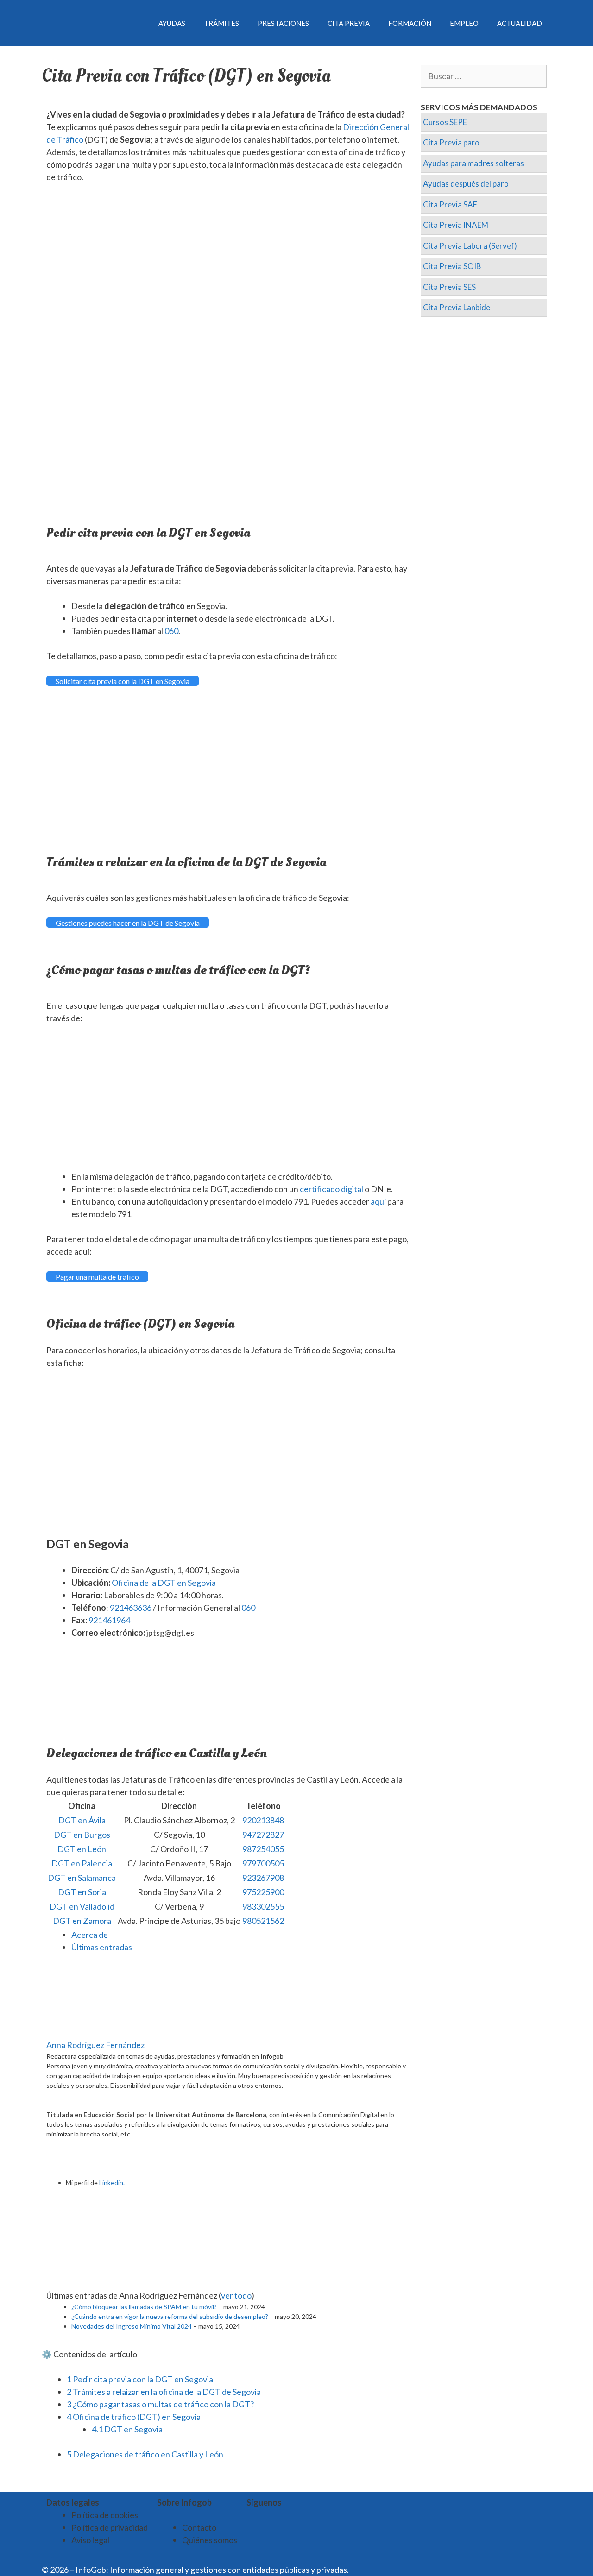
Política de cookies (105, 2515)
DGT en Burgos (82, 1835)
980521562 (263, 1921)
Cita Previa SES (449, 287)
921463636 (131, 1608)
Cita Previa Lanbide (457, 307)
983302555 (263, 1906)
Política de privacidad (110, 2527)
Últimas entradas (102, 1947)
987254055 (263, 1849)
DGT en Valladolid (82, 1906)
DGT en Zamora (82, 1921)
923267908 (263, 1878)
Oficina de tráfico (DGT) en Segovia (134, 2417)
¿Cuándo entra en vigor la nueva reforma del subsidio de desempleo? (170, 2316)
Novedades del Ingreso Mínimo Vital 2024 (132, 2326)
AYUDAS (172, 23)
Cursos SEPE (445, 122)
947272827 (263, 1835)
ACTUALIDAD (520, 23)
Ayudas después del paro (466, 184)
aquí (378, 1201)
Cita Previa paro (451, 142)
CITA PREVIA (349, 23)
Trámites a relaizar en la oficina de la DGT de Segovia (164, 2392)
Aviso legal (90, 2540)
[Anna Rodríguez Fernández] (104, 2032)
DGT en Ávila (82, 1820)
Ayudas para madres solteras (473, 163)
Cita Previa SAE (450, 204)
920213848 (263, 1820)
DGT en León (82, 1849)
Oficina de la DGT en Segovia (164, 1583)
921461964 (109, 1620)
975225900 (263, 1892)
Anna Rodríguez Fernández (95, 2045)
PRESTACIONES (283, 23)
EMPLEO (464, 23)
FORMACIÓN (410, 23)
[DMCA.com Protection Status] (373, 2570)
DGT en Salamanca (82, 1878)
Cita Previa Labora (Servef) (470, 246)
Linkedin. (112, 2183)
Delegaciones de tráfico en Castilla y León (145, 2454)
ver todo (236, 2295)
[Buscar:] (484, 76)
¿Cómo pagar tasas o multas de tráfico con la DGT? (160, 2404)
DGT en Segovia (127, 2429)
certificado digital (331, 1189)
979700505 (263, 1863)
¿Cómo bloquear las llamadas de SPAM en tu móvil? (144, 2307)
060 (171, 631)
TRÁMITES (221, 23)
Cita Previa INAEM (456, 225)
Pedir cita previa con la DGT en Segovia (140, 2379)
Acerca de (90, 1935)
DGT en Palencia (82, 1863)
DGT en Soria (82, 1892)
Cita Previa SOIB (452, 266)
